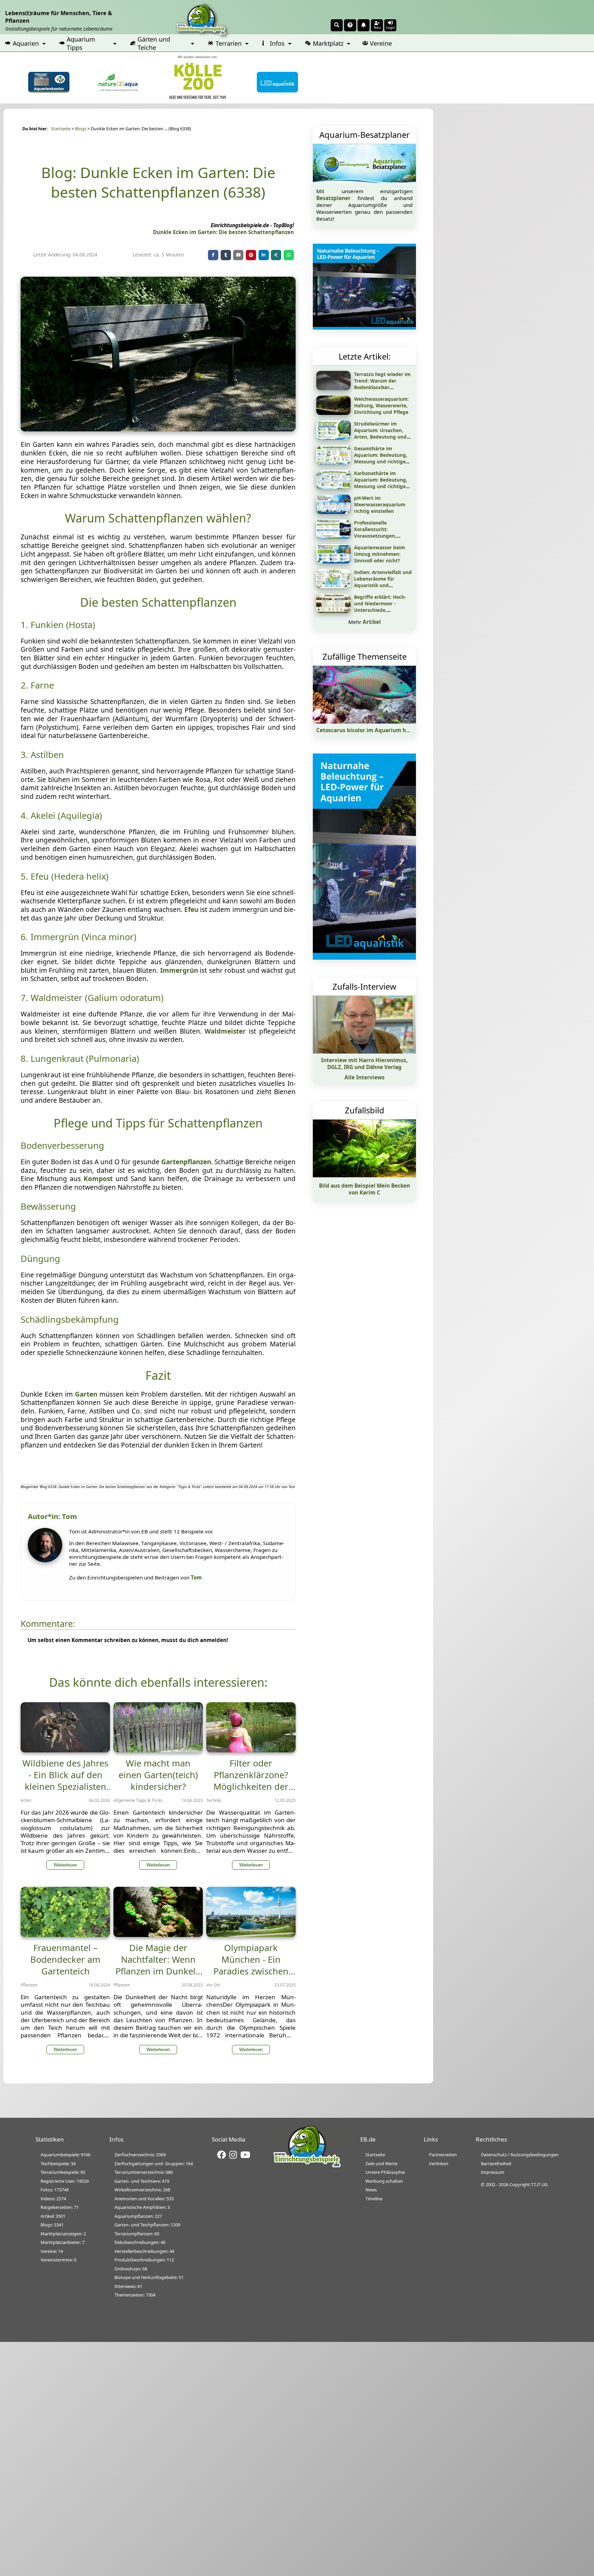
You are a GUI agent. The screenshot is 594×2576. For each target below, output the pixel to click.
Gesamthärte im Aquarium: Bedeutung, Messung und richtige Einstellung (381, 458)
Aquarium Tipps (81, 43)
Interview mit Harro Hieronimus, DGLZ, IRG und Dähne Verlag (364, 1064)
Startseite (61, 129)
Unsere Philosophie (385, 2172)
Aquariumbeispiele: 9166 (65, 2155)
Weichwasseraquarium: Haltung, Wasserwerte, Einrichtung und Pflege (381, 405)
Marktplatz (328, 43)
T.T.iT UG (539, 2184)
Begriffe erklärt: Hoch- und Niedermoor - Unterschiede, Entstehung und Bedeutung (380, 610)
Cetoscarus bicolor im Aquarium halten (368, 730)
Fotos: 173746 (55, 2190)
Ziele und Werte (381, 2164)
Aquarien (26, 43)
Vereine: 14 (52, 2251)
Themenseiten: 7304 (135, 2295)
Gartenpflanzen (186, 1162)
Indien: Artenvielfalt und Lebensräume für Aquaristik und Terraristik (383, 582)
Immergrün (179, 970)
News (371, 2190)
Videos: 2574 (53, 2199)
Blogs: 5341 (52, 2225)
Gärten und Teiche (154, 43)
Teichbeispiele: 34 (58, 2164)
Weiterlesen (65, 1865)
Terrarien (229, 43)
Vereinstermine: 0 (58, 2260)
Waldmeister (225, 1031)
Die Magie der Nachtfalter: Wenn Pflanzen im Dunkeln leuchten (158, 1965)
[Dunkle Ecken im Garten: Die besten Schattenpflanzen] (158, 429)
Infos (277, 43)
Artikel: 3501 (53, 2216)
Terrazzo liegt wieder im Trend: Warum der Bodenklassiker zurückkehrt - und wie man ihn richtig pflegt (382, 387)
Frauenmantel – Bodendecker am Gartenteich (65, 1959)
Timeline (374, 2199)
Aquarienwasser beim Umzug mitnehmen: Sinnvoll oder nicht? (379, 554)
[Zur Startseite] (307, 2166)
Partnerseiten (443, 2155)
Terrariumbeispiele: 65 (63, 2172)
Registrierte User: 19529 (65, 2181)
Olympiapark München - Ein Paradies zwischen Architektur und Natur (251, 1971)
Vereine (381, 43)
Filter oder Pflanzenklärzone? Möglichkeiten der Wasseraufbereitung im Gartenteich (251, 1786)
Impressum (493, 2172)
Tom (196, 1577)
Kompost (98, 1179)
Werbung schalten (384, 2181)
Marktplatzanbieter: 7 (63, 2242)
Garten (86, 1394)
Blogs (81, 129)
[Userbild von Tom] (47, 1560)
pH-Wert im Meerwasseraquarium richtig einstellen (380, 504)
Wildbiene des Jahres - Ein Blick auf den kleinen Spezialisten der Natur (65, 1781)
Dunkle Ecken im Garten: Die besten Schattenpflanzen (223, 232)
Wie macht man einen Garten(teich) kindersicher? (158, 1775)
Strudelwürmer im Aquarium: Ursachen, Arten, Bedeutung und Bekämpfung (380, 433)
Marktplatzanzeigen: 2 (63, 2234)
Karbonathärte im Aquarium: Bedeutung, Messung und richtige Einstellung (381, 483)
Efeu (191, 910)
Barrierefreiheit (496, 2164)
